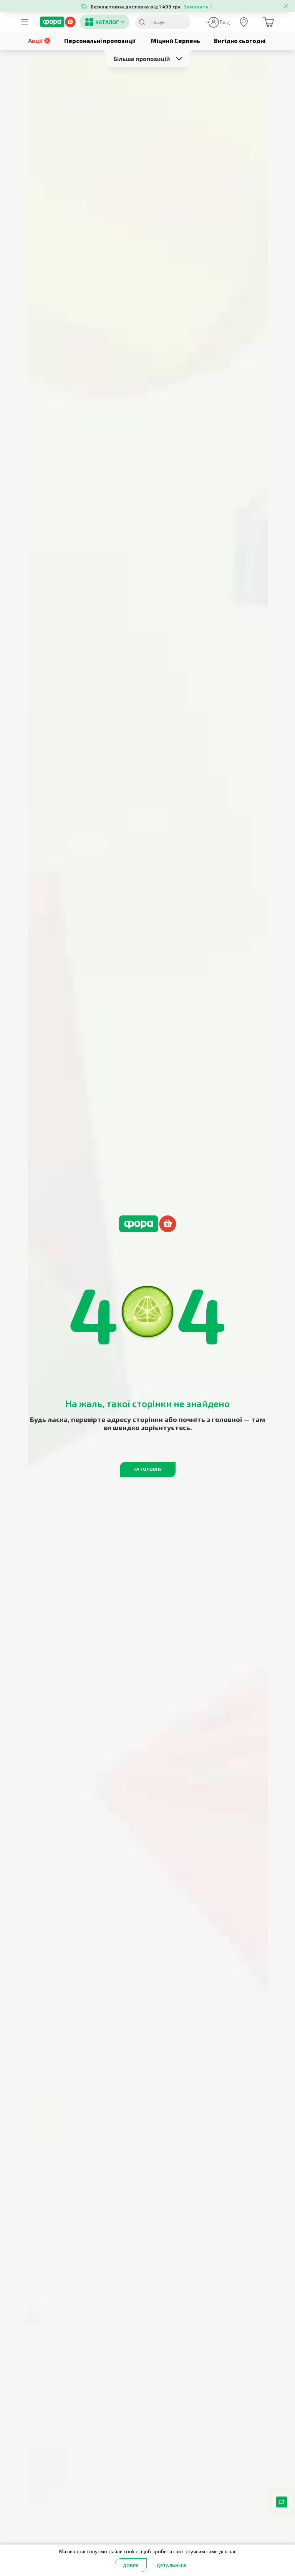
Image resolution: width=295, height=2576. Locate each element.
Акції (35, 41)
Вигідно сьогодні (240, 41)
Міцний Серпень (176, 41)
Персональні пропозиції (100, 41)
